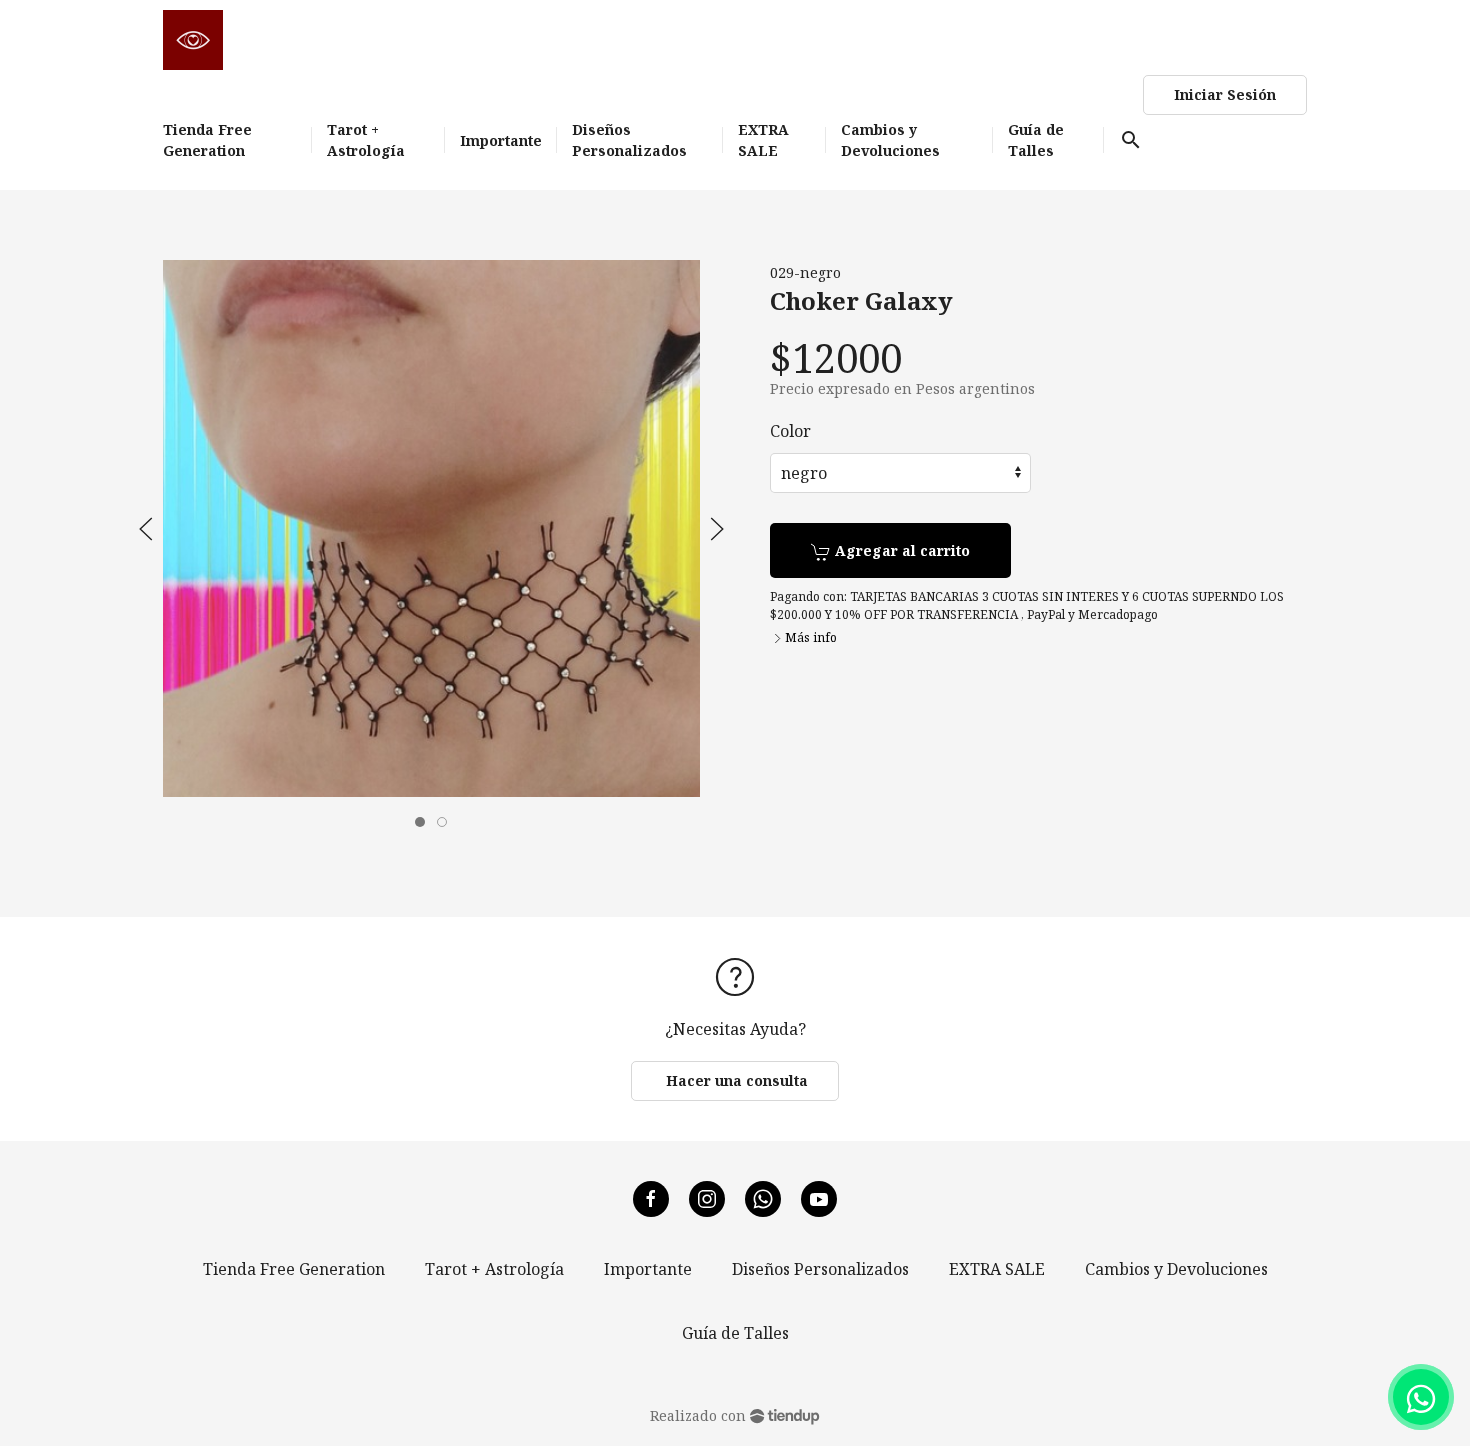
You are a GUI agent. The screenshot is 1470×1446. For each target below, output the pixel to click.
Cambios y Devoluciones (1176, 1269)
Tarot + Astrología (494, 1269)
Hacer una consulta (735, 1080)
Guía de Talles (735, 1333)
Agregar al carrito (900, 550)
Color (790, 431)
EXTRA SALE (997, 1269)
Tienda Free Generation (294, 1269)
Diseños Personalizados (820, 1269)
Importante (648, 1269)
